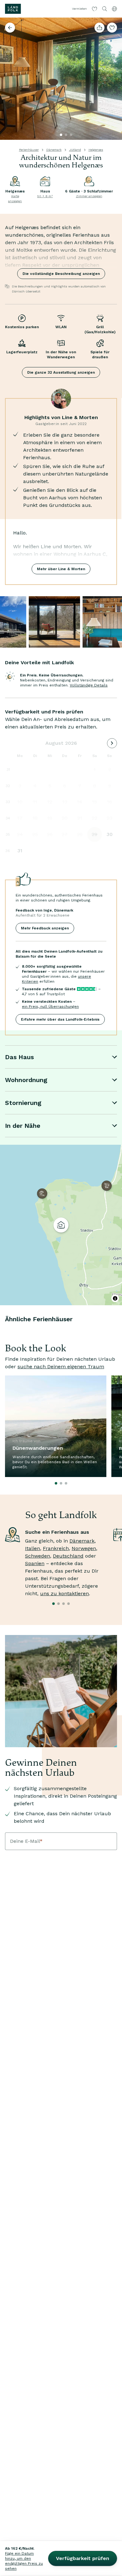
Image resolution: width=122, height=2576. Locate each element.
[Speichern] (112, 28)
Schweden (38, 1556)
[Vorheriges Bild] (8, 79)
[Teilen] (99, 28)
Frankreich (56, 1548)
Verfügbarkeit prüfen (83, 2558)
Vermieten (79, 9)
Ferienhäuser (29, 150)
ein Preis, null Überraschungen (50, 1007)
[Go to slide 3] (71, 135)
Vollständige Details (89, 685)
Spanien (35, 1563)
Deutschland (68, 1556)
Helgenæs (96, 150)
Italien (33, 1548)
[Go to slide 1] (61, 135)
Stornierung (23, 1103)
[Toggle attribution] (115, 1298)
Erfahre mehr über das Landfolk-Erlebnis (60, 1019)
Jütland (75, 150)
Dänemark (54, 150)
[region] (61, 1225)
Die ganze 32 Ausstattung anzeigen (61, 372)
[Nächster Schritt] (114, 79)
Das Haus (19, 1057)
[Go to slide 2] (66, 135)
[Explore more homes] (10, 28)
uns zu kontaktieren (64, 1593)
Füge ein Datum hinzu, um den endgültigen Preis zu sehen (24, 2561)
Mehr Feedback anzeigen (45, 928)
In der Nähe (23, 1126)
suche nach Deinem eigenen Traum (61, 1367)
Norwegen (84, 1548)
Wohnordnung (26, 1080)
